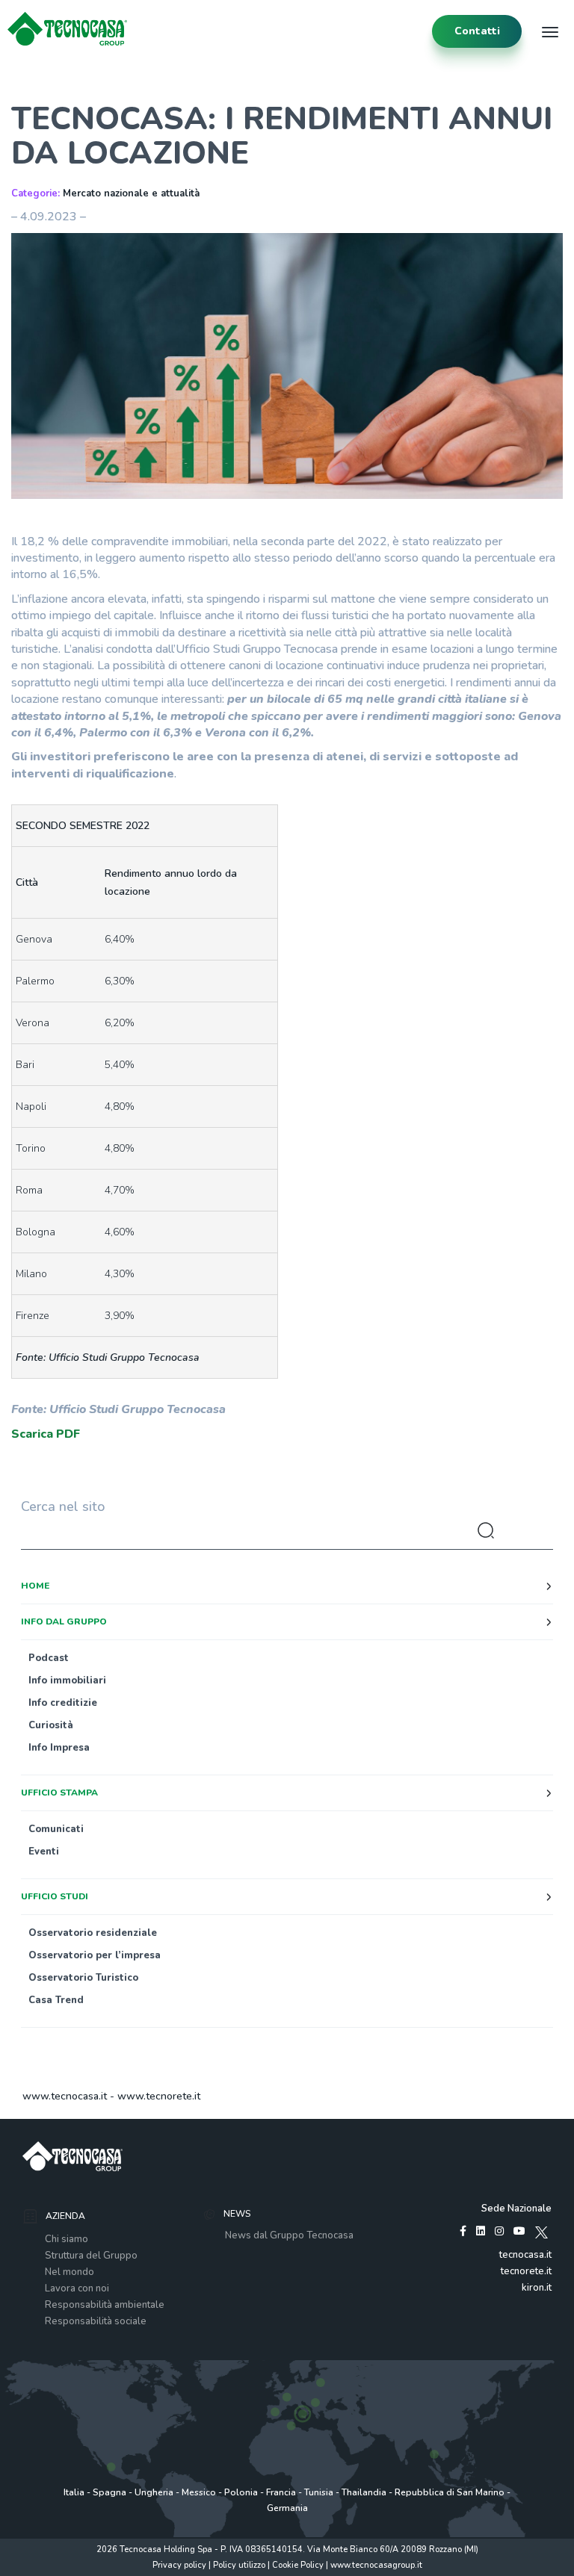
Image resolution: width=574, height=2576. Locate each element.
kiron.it (537, 2288)
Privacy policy (179, 2565)
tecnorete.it (526, 2271)
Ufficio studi (55, 1896)
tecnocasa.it (525, 2255)
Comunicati (56, 1829)
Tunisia (319, 2492)
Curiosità (51, 1725)
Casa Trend (56, 2000)
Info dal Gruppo (64, 1621)
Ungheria (154, 2492)
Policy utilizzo (239, 2565)
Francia (281, 2492)
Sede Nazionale (516, 2209)
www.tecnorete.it (159, 2096)
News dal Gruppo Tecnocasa (289, 2235)
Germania (287, 2508)
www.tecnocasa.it (65, 2096)
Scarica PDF (46, 1434)
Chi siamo (67, 2239)
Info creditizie (63, 1703)
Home (35, 1586)
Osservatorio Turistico (83, 1978)
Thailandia (364, 2492)
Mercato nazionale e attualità (131, 193)
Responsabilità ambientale (105, 2305)
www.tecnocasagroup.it (376, 2565)
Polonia (241, 2492)
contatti (477, 31)
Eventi (44, 1852)
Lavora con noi (77, 2288)
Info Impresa (59, 1748)
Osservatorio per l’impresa (95, 1955)
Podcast (49, 1658)
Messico (199, 2492)
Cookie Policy (298, 2565)
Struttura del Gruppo (91, 2256)
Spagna (109, 2492)
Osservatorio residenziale (93, 1933)
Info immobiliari (67, 1680)
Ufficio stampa (59, 1793)
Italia (74, 2492)
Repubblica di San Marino (450, 2492)
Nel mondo (70, 2272)
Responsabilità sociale (96, 2321)
